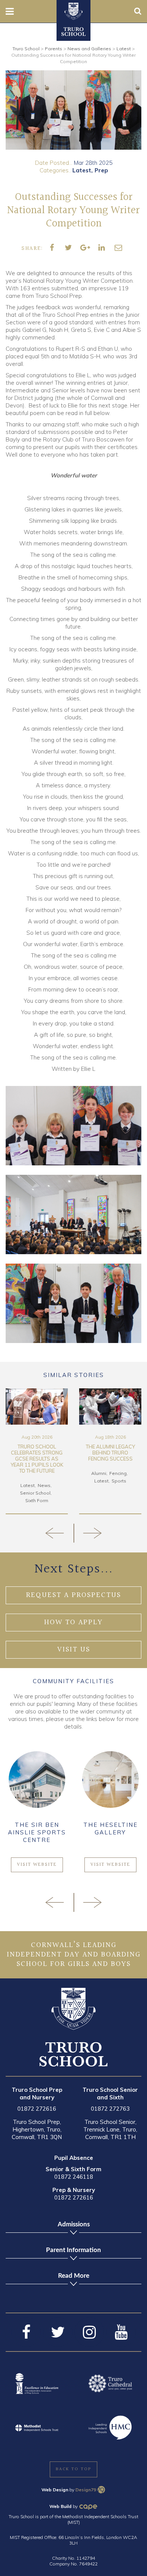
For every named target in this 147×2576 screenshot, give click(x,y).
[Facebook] (26, 2332)
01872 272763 (110, 2109)
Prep (101, 170)
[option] (73, 110)
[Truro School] (73, 11)
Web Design (55, 2490)
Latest (82, 170)
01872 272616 (37, 2109)
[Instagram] (89, 2332)
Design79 (86, 2490)
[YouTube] (121, 2332)
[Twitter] (58, 2332)
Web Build (60, 2506)
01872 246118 (74, 2177)
